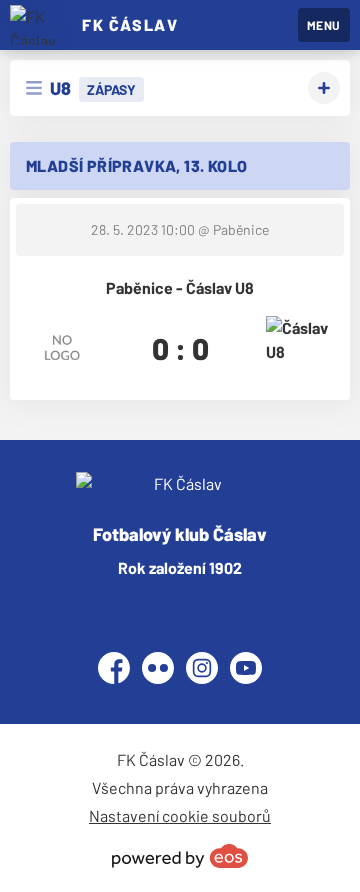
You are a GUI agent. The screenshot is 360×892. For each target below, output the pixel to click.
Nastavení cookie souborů (180, 815)
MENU (324, 25)
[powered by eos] (180, 856)
